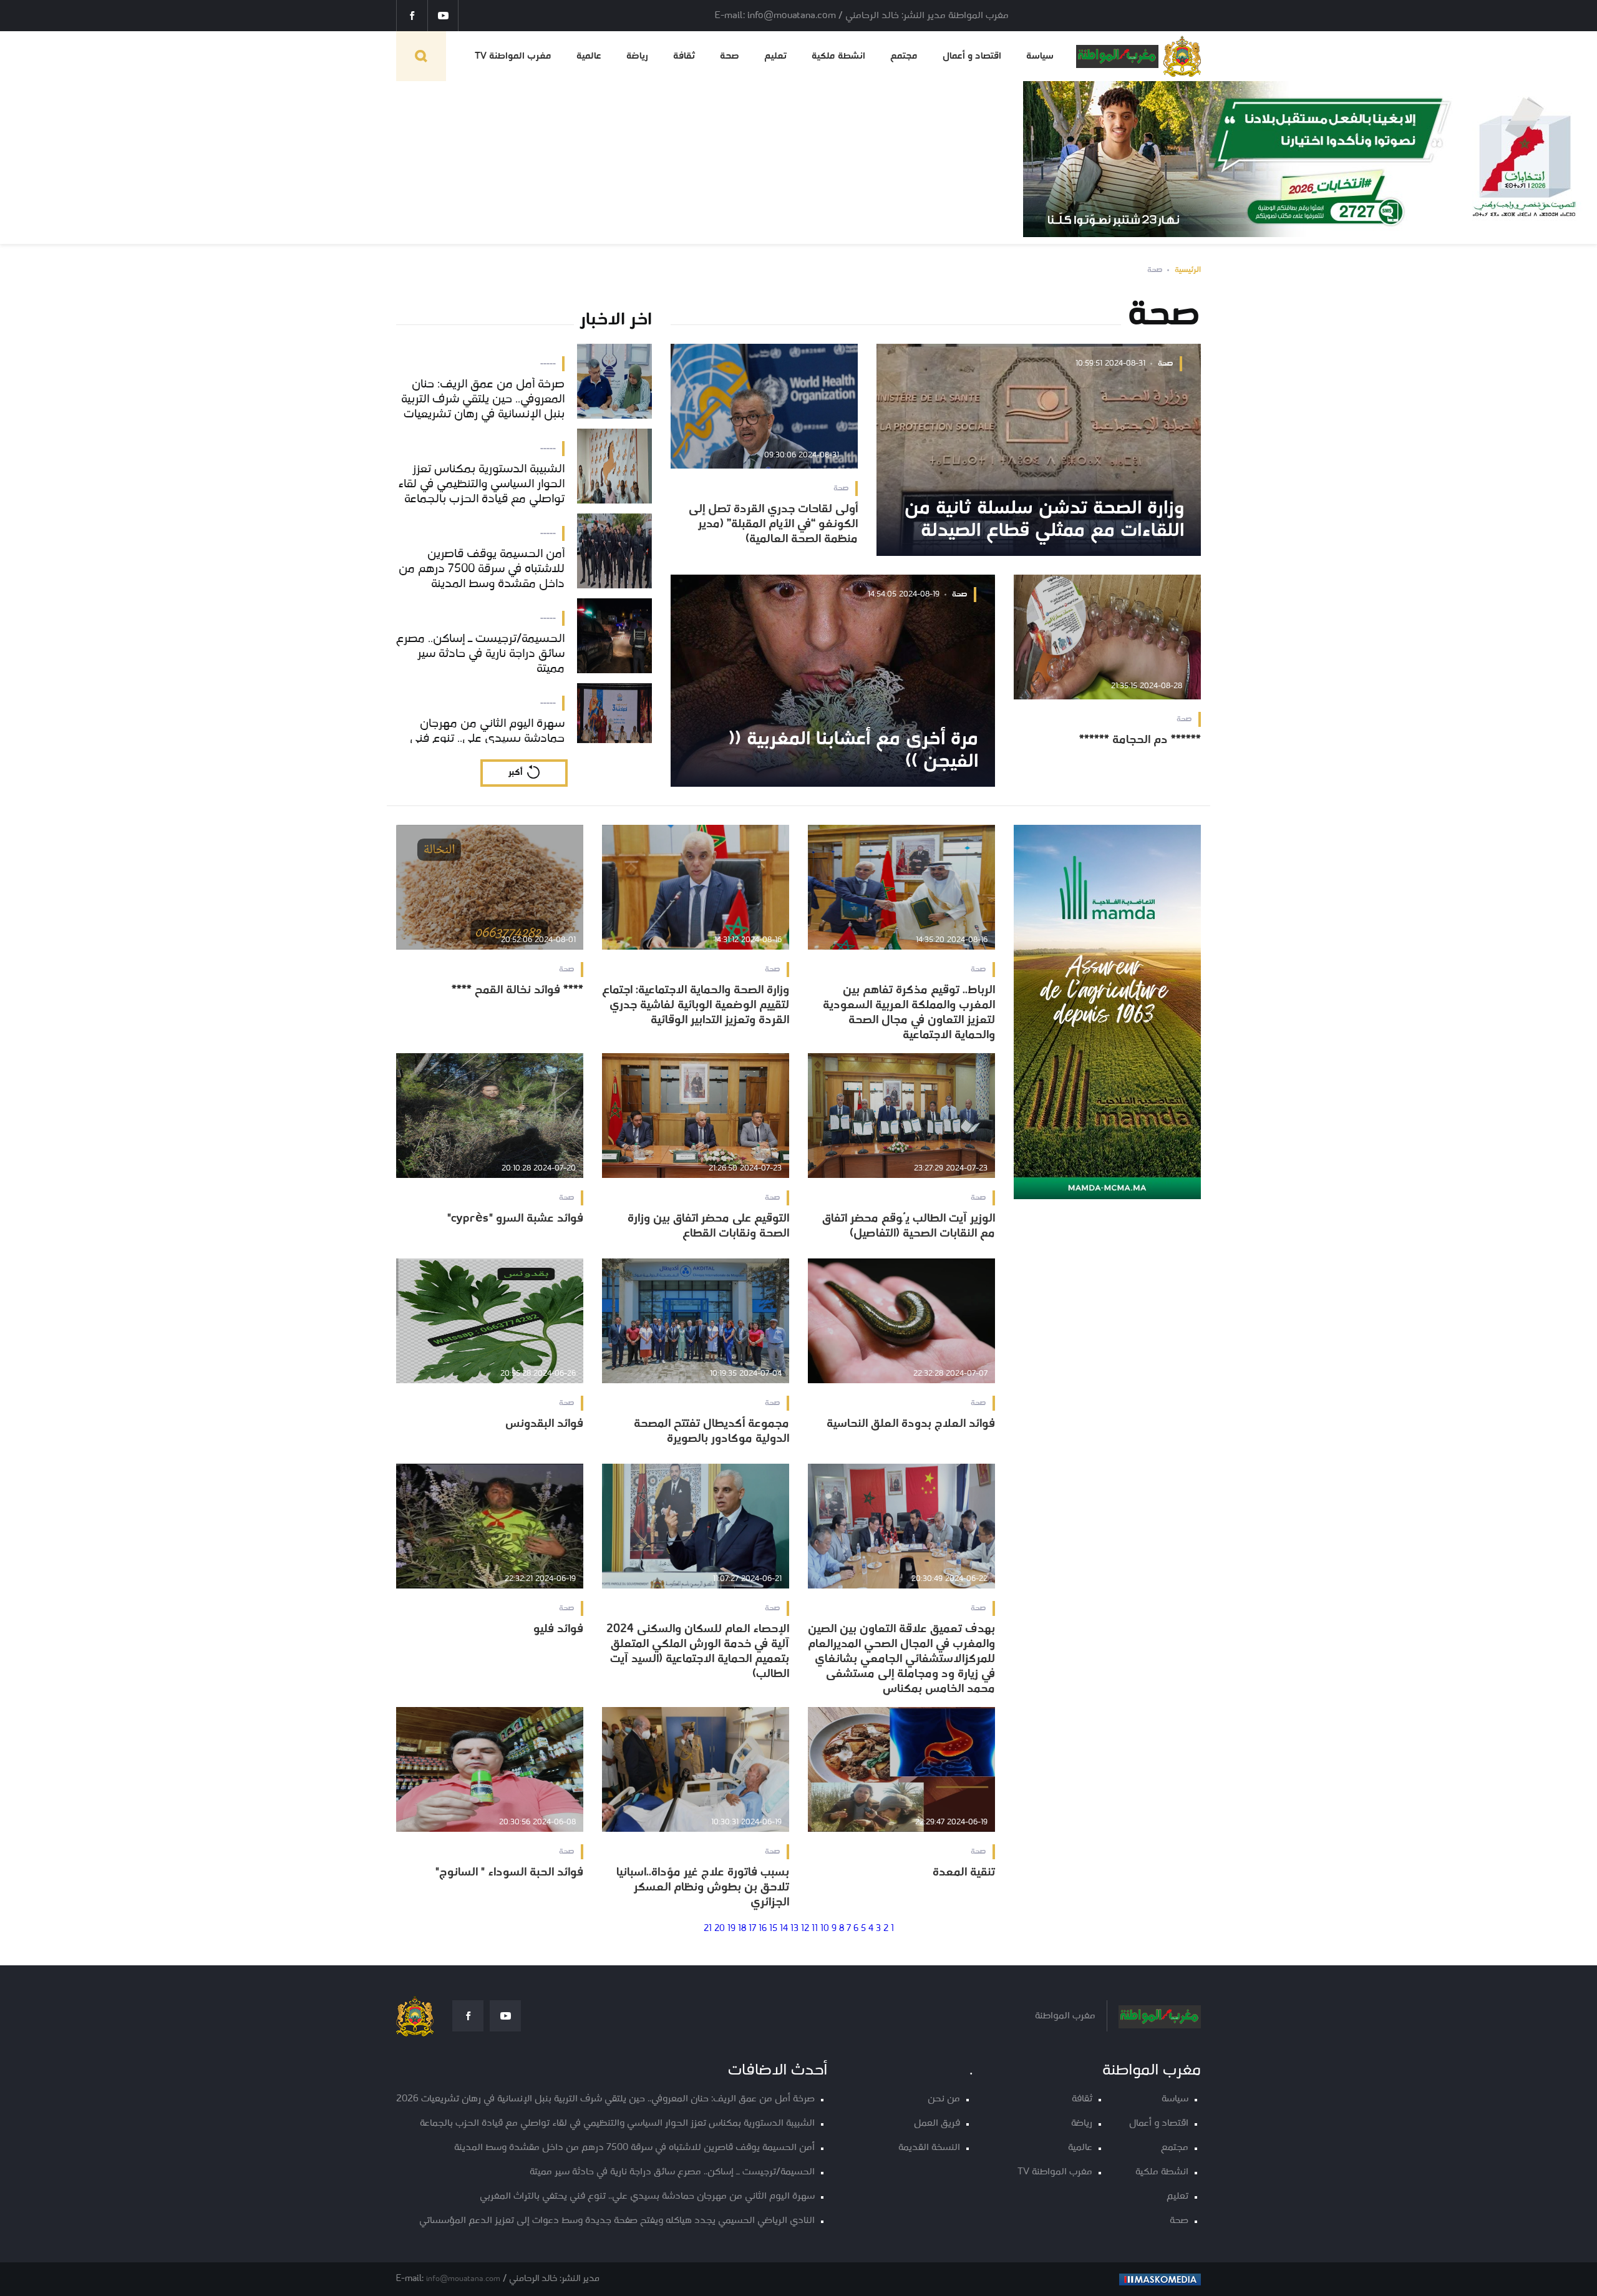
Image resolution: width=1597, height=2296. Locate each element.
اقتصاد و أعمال (972, 56)
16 (763, 1929)
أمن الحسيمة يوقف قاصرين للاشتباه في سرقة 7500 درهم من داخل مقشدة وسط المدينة (634, 2148)
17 (752, 1929)
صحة (730, 56)
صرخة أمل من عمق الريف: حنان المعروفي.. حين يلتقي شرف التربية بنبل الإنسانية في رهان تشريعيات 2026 (605, 2099)
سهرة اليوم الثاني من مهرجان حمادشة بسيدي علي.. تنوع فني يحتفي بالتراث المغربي (647, 2196)
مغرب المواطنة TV (513, 56)
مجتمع (904, 56)
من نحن (944, 2099)
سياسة (1040, 56)
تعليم (775, 56)
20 (720, 1929)
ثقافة (684, 56)
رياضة (637, 56)
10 (825, 1929)
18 (742, 1929)
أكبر (515, 773)
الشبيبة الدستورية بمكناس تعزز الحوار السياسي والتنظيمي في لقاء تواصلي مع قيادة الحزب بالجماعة (617, 2123)
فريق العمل (937, 2123)
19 (731, 1929)
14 (784, 1929)
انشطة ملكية (838, 56)
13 (794, 1929)
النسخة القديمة (929, 2148)
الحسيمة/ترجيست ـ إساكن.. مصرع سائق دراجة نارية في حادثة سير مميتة (672, 2172)
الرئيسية (1188, 270)
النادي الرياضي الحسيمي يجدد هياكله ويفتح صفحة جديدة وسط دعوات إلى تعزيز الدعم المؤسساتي (617, 2221)
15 (773, 1929)
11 (815, 1929)
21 (708, 1929)
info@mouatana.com (463, 2279)
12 (805, 1929)
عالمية (589, 56)
